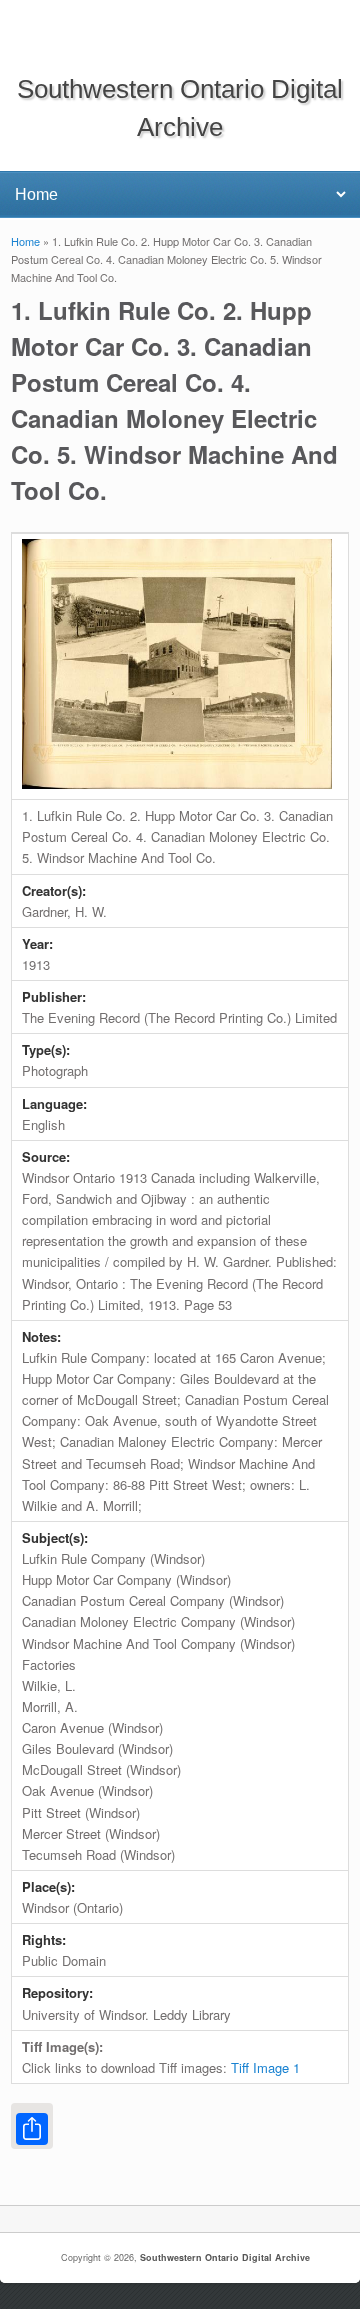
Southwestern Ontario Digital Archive (225, 2257)
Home (25, 241)
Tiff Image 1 (265, 2067)
